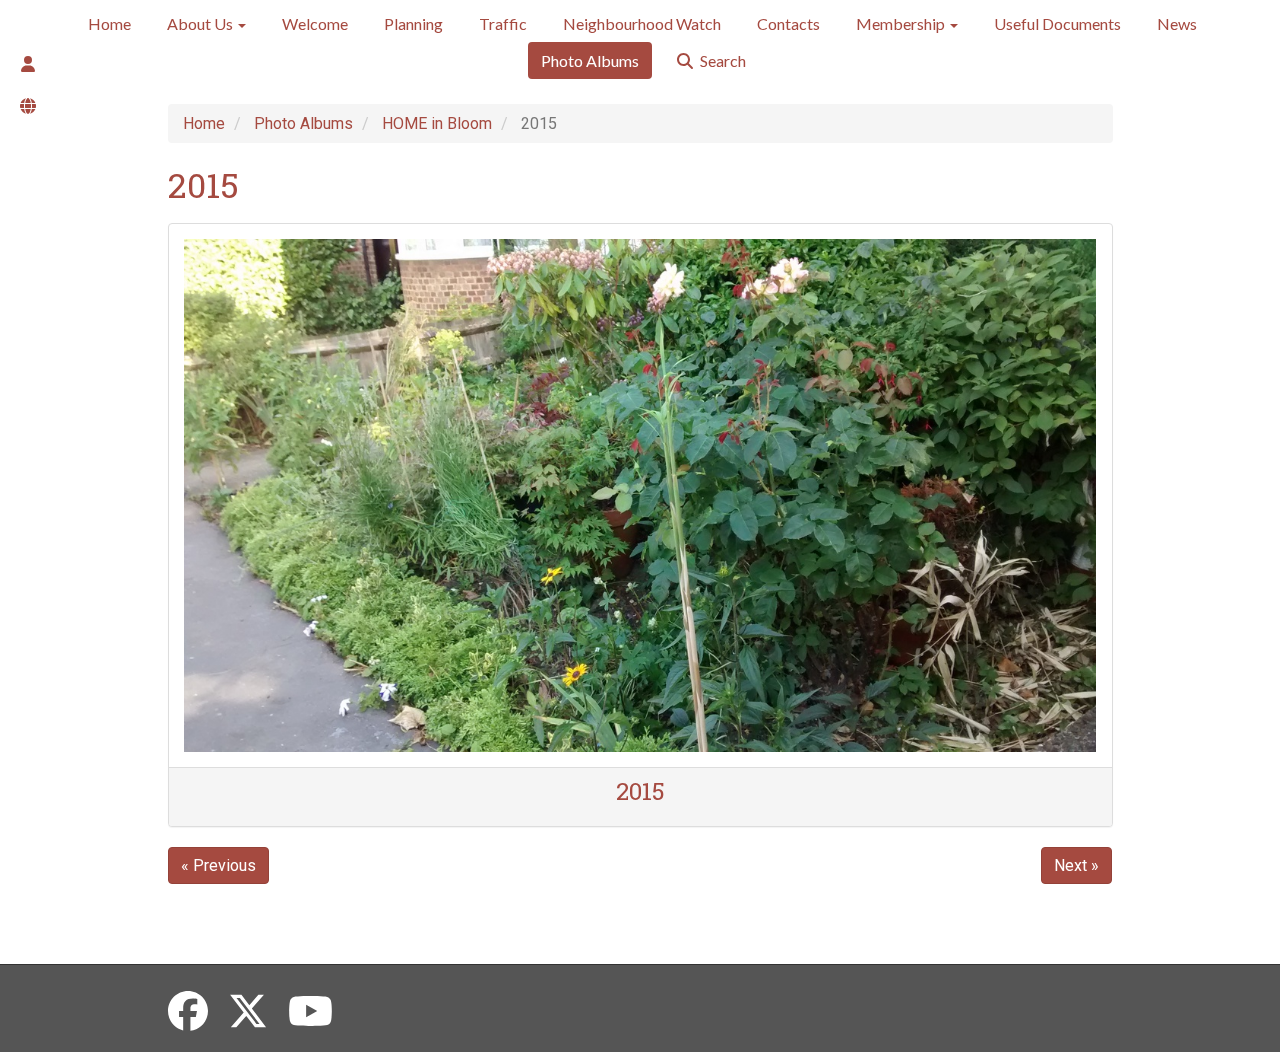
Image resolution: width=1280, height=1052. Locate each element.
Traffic (503, 23)
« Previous (218, 865)
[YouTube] (310, 1012)
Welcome (315, 23)
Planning (413, 23)
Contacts (788, 23)
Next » (1076, 865)
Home (109, 23)
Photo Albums (590, 60)
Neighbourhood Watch (642, 23)
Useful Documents (1057, 23)
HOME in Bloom (437, 123)
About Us (201, 23)
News (1177, 23)
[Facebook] (188, 1012)
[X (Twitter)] (248, 1012)
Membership (902, 23)
